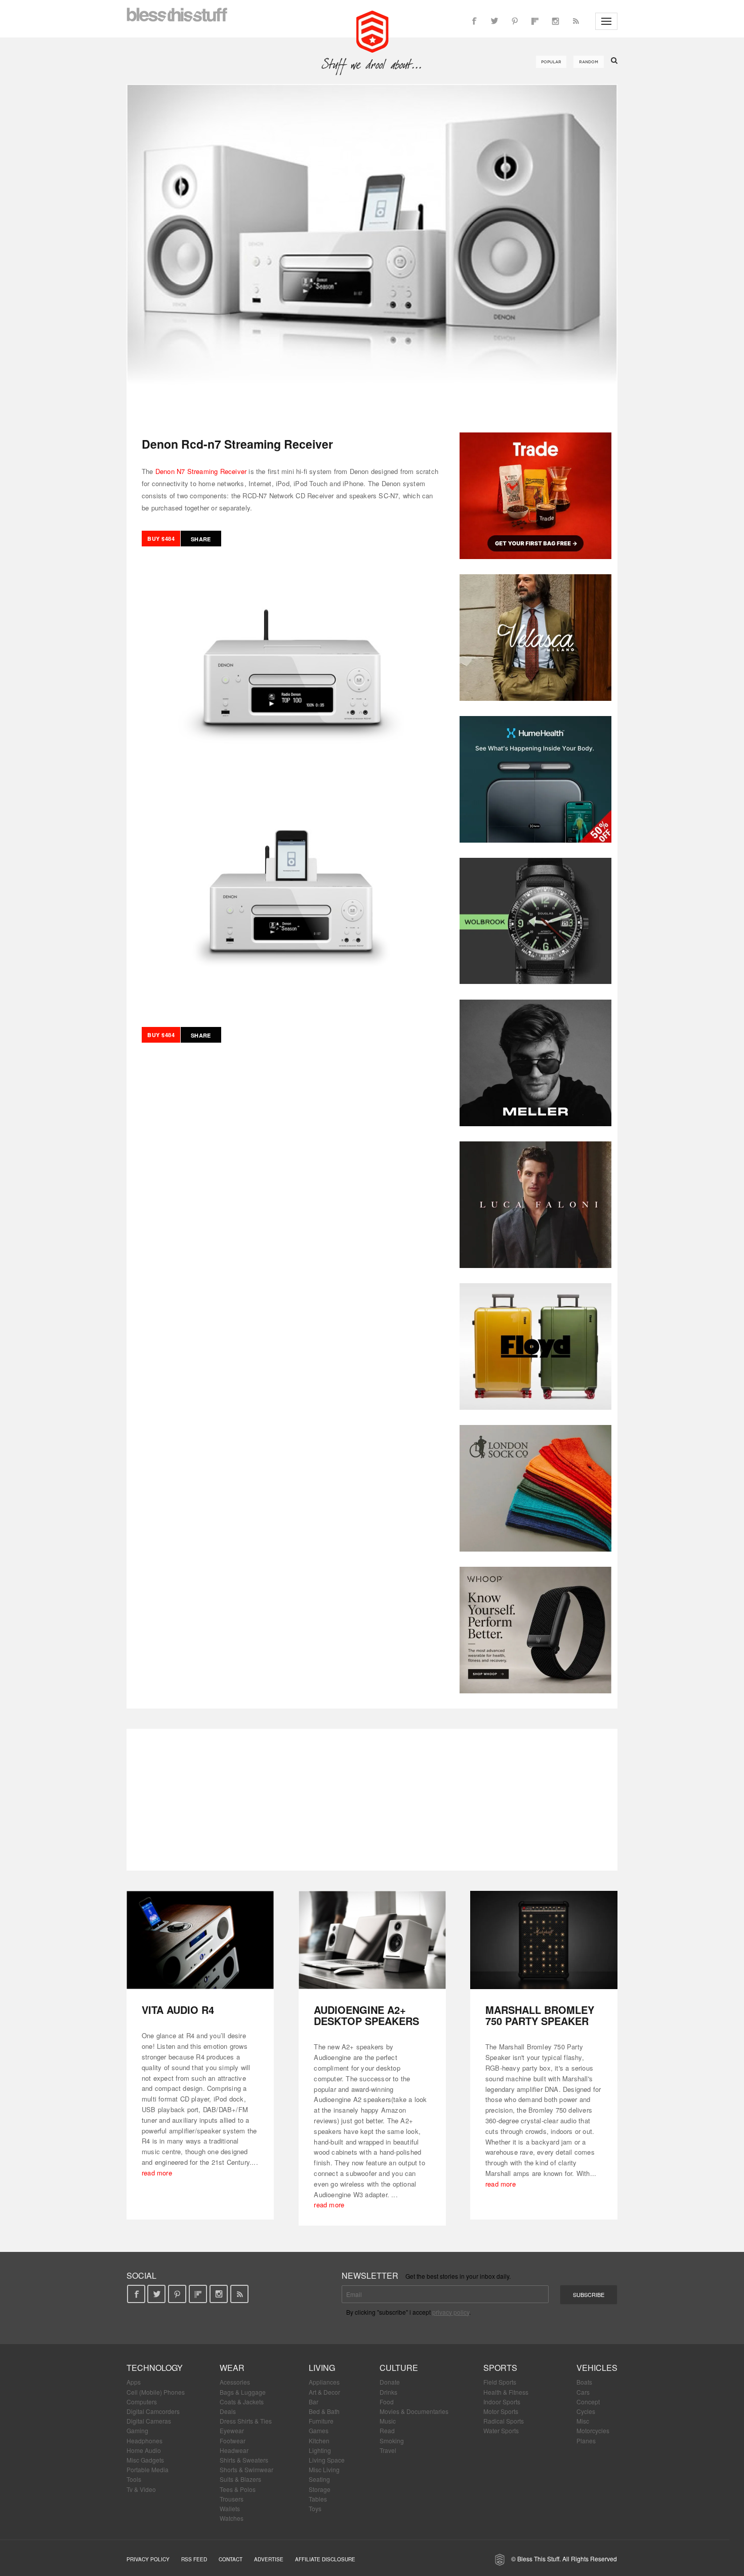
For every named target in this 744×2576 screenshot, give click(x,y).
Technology (155, 2368)
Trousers (232, 2499)
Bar (314, 2402)
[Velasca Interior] (535, 638)
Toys (315, 2508)
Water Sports (501, 2430)
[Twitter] (494, 21)
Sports (500, 2368)
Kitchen (319, 2441)
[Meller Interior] (535, 1063)
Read (387, 2430)
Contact (231, 2559)
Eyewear (232, 2430)
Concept (588, 2402)
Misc (583, 2421)
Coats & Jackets (242, 2402)
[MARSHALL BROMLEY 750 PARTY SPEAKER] (544, 1940)
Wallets (230, 2508)
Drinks (388, 2392)
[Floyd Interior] (535, 1346)
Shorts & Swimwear (246, 2469)
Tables (318, 2499)
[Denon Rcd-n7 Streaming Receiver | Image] (372, 251)
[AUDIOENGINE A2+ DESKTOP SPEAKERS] (372, 1940)
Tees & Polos (238, 2489)
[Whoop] (535, 1630)
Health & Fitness (506, 2392)
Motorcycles (593, 2430)
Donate (390, 2382)
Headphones (144, 2441)
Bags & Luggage (243, 2392)
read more (157, 2173)
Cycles (586, 2411)
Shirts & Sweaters (244, 2460)
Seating (319, 2479)
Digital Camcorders (153, 2411)
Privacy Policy (148, 2559)
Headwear (234, 2450)
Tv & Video (141, 2489)
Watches (232, 2518)
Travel (388, 2450)
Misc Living (324, 2469)
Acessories (235, 2382)
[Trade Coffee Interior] (535, 496)
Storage (320, 2489)
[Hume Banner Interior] (535, 779)
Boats (584, 2382)
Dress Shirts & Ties (246, 2421)
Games (319, 2430)
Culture (399, 2368)
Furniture (321, 2421)
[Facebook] (474, 21)
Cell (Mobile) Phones (156, 2392)
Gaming (137, 2430)
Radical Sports (504, 2421)
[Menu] (606, 21)
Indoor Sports (502, 2402)
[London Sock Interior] (535, 1488)
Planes (586, 2441)
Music (388, 2421)
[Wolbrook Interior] (535, 921)
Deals (228, 2411)
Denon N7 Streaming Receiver (201, 471)
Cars (583, 2392)
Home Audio (144, 2450)
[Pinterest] (515, 21)
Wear (232, 2368)
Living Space (327, 2460)
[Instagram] (555, 21)
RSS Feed (194, 2559)
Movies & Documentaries (414, 2411)
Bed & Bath (324, 2411)
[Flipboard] (535, 21)
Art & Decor (324, 2392)
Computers (142, 2402)
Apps (134, 2382)
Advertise (269, 2559)
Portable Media (148, 2469)
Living (322, 2368)
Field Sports (500, 2382)
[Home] (372, 30)
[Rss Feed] (575, 21)
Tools (134, 2479)
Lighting (320, 2450)
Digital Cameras (149, 2421)
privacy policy (451, 2312)
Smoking (392, 2441)
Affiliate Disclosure (325, 2559)
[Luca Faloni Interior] (535, 1205)
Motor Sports (501, 2411)
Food (387, 2402)
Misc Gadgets (145, 2460)
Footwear (233, 2441)
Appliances (324, 2382)
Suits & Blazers (240, 2479)
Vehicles (597, 2368)
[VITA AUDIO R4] (200, 1940)
